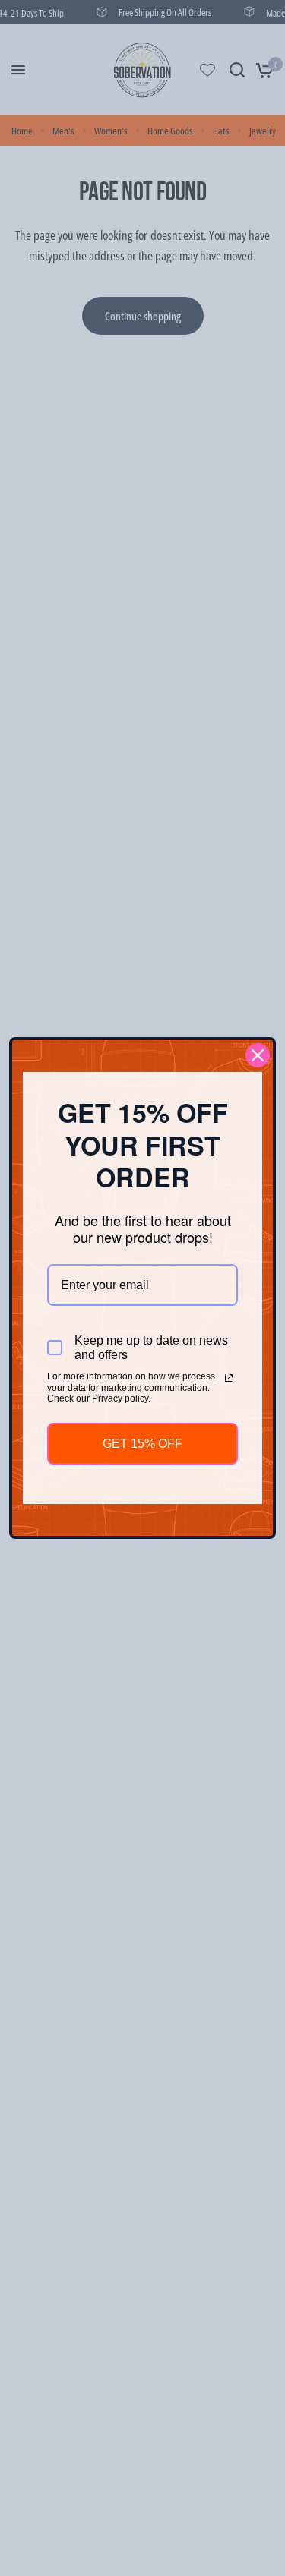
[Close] (258, 1055)
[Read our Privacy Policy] (229, 1378)
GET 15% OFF (142, 1444)
